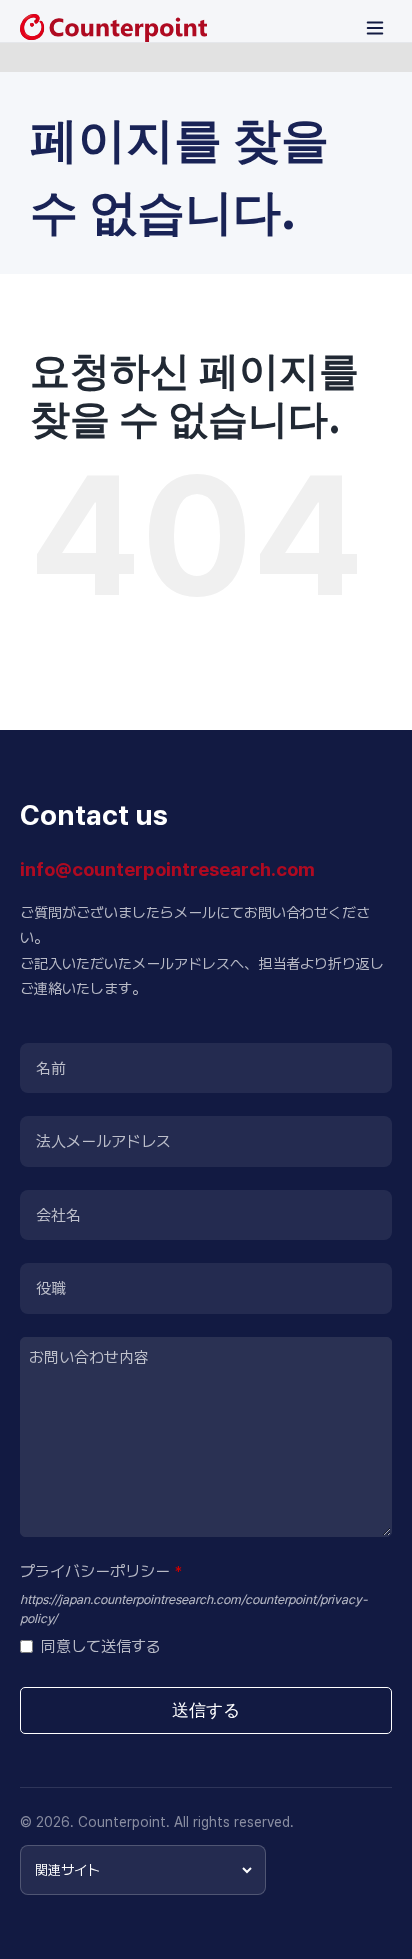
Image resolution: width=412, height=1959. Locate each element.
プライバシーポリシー (101, 1571)
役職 (51, 1288)
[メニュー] (375, 28)
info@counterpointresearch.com (167, 869)
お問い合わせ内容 (89, 1357)
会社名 (58, 1215)
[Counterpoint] (113, 28)
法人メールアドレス (103, 1141)
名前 (51, 1068)
